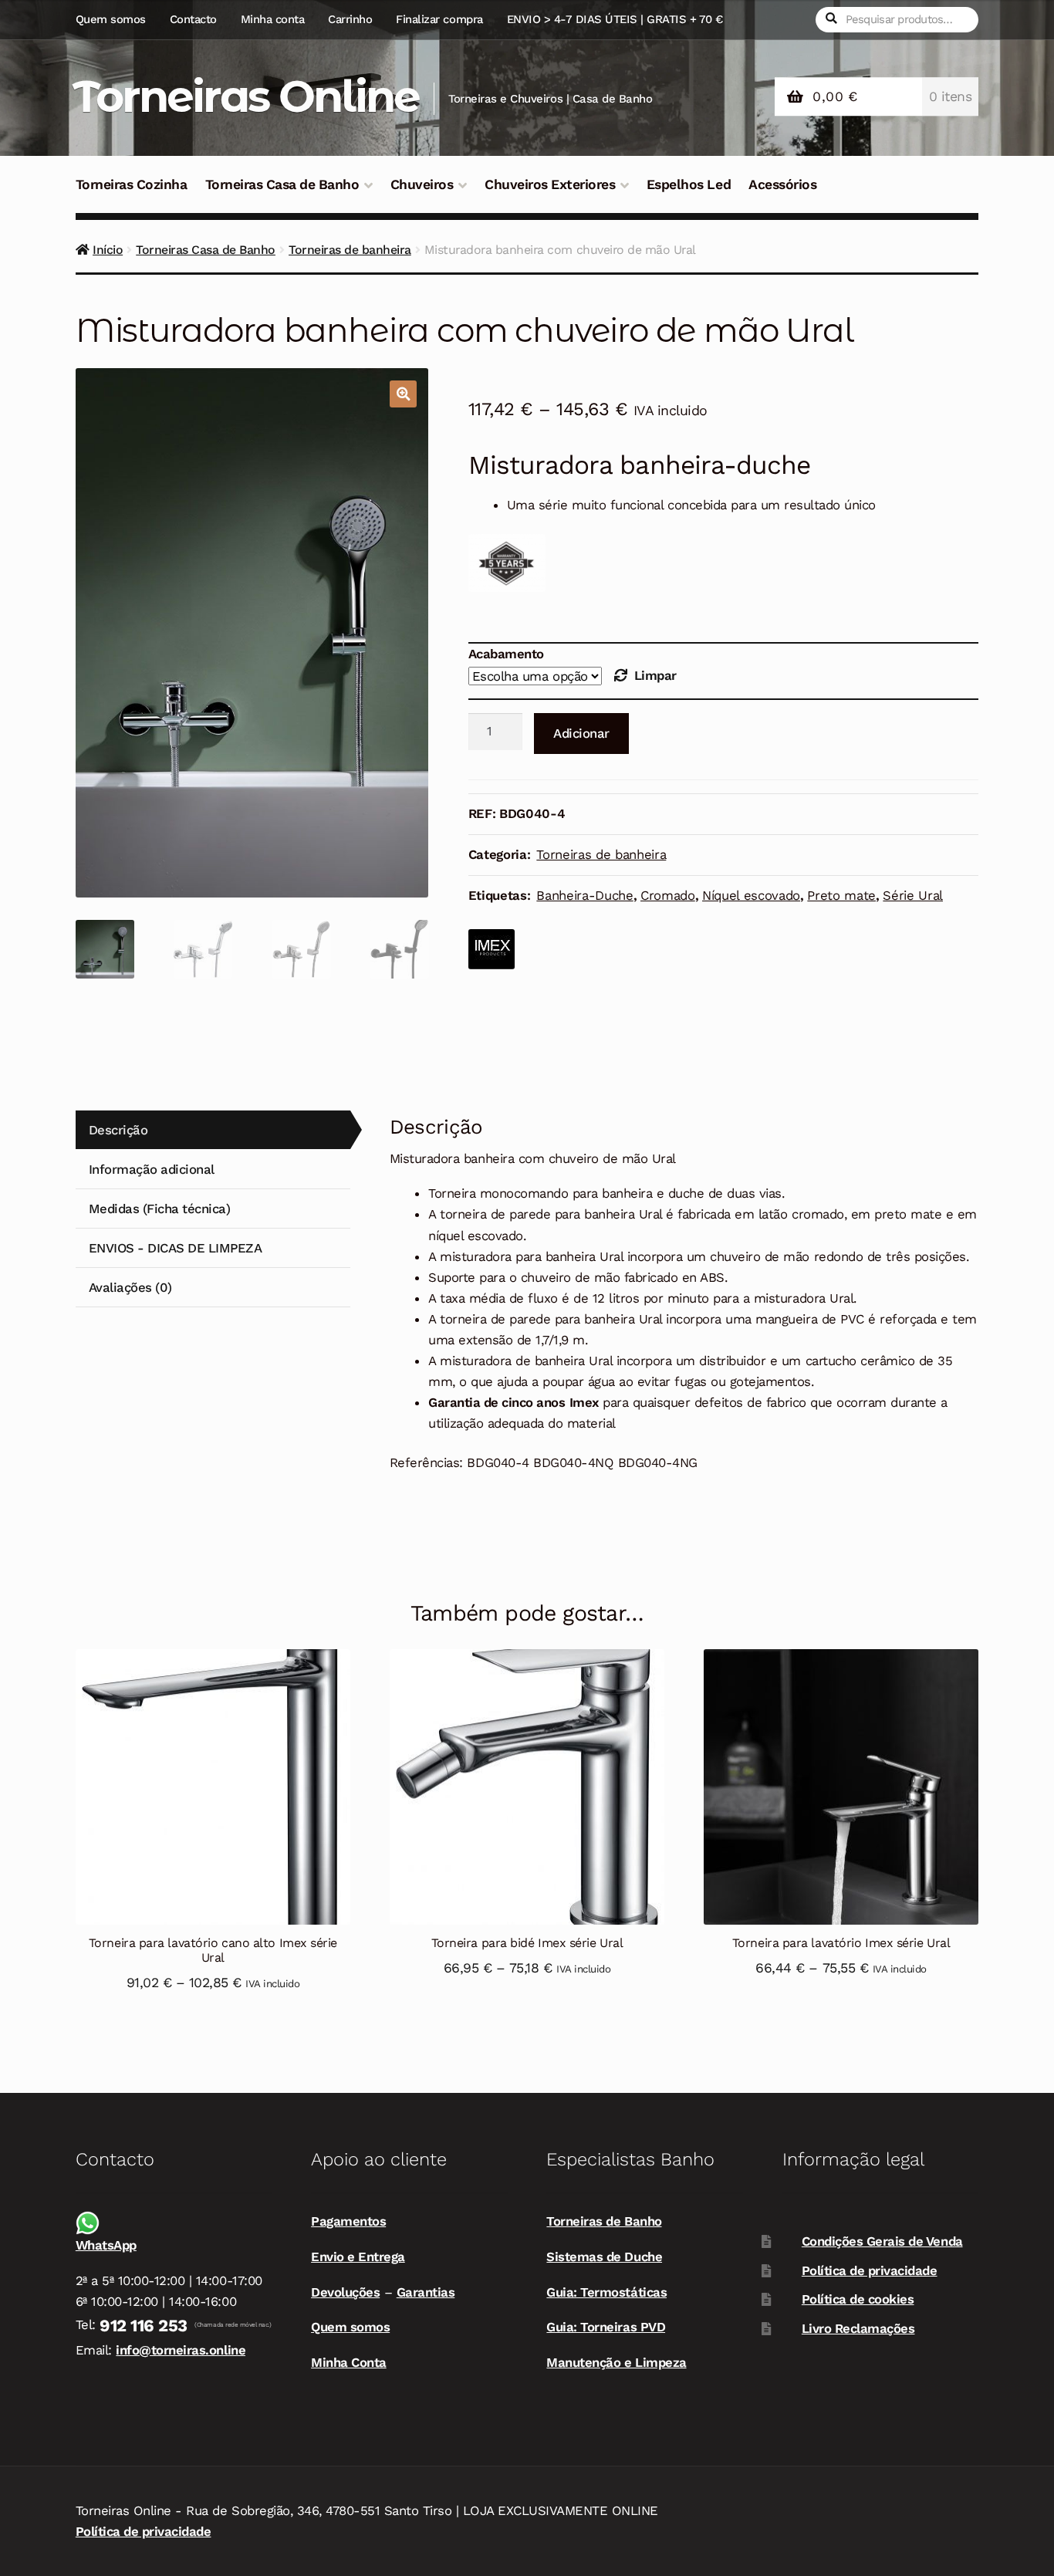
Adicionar (581, 733)
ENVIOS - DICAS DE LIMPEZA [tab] (176, 1248)
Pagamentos (348, 2221)
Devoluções (345, 2292)
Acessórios (782, 184)
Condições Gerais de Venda (882, 2241)
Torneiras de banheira (350, 250)
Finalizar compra (439, 19)
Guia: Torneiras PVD (606, 2327)
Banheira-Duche (584, 895)
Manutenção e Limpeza (616, 2362)
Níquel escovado (751, 895)
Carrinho (350, 19)
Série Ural (913, 895)
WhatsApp (106, 2245)
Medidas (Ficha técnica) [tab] (160, 1209)
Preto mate (841, 895)
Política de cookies (858, 2299)
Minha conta (273, 19)
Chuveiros (422, 184)
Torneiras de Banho (604, 2221)
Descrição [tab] (118, 1130)
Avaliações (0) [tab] (130, 1287)
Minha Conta (349, 2362)
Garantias (426, 2292)
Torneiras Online (246, 96)
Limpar (655, 675)
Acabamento (506, 654)
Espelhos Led (689, 184)
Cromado (668, 895)
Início (108, 250)
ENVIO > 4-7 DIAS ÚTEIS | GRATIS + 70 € (615, 19)
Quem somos (111, 19)
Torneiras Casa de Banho (282, 184)
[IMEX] (492, 949)
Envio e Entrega (358, 2257)
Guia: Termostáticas (606, 2292)
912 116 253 (144, 2326)
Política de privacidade (870, 2270)
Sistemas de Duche (604, 2257)
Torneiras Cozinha (132, 184)
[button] (403, 394)
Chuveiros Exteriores (550, 184)
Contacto (193, 19)
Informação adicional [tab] (152, 1169)
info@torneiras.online (181, 2350)
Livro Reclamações (858, 2328)
